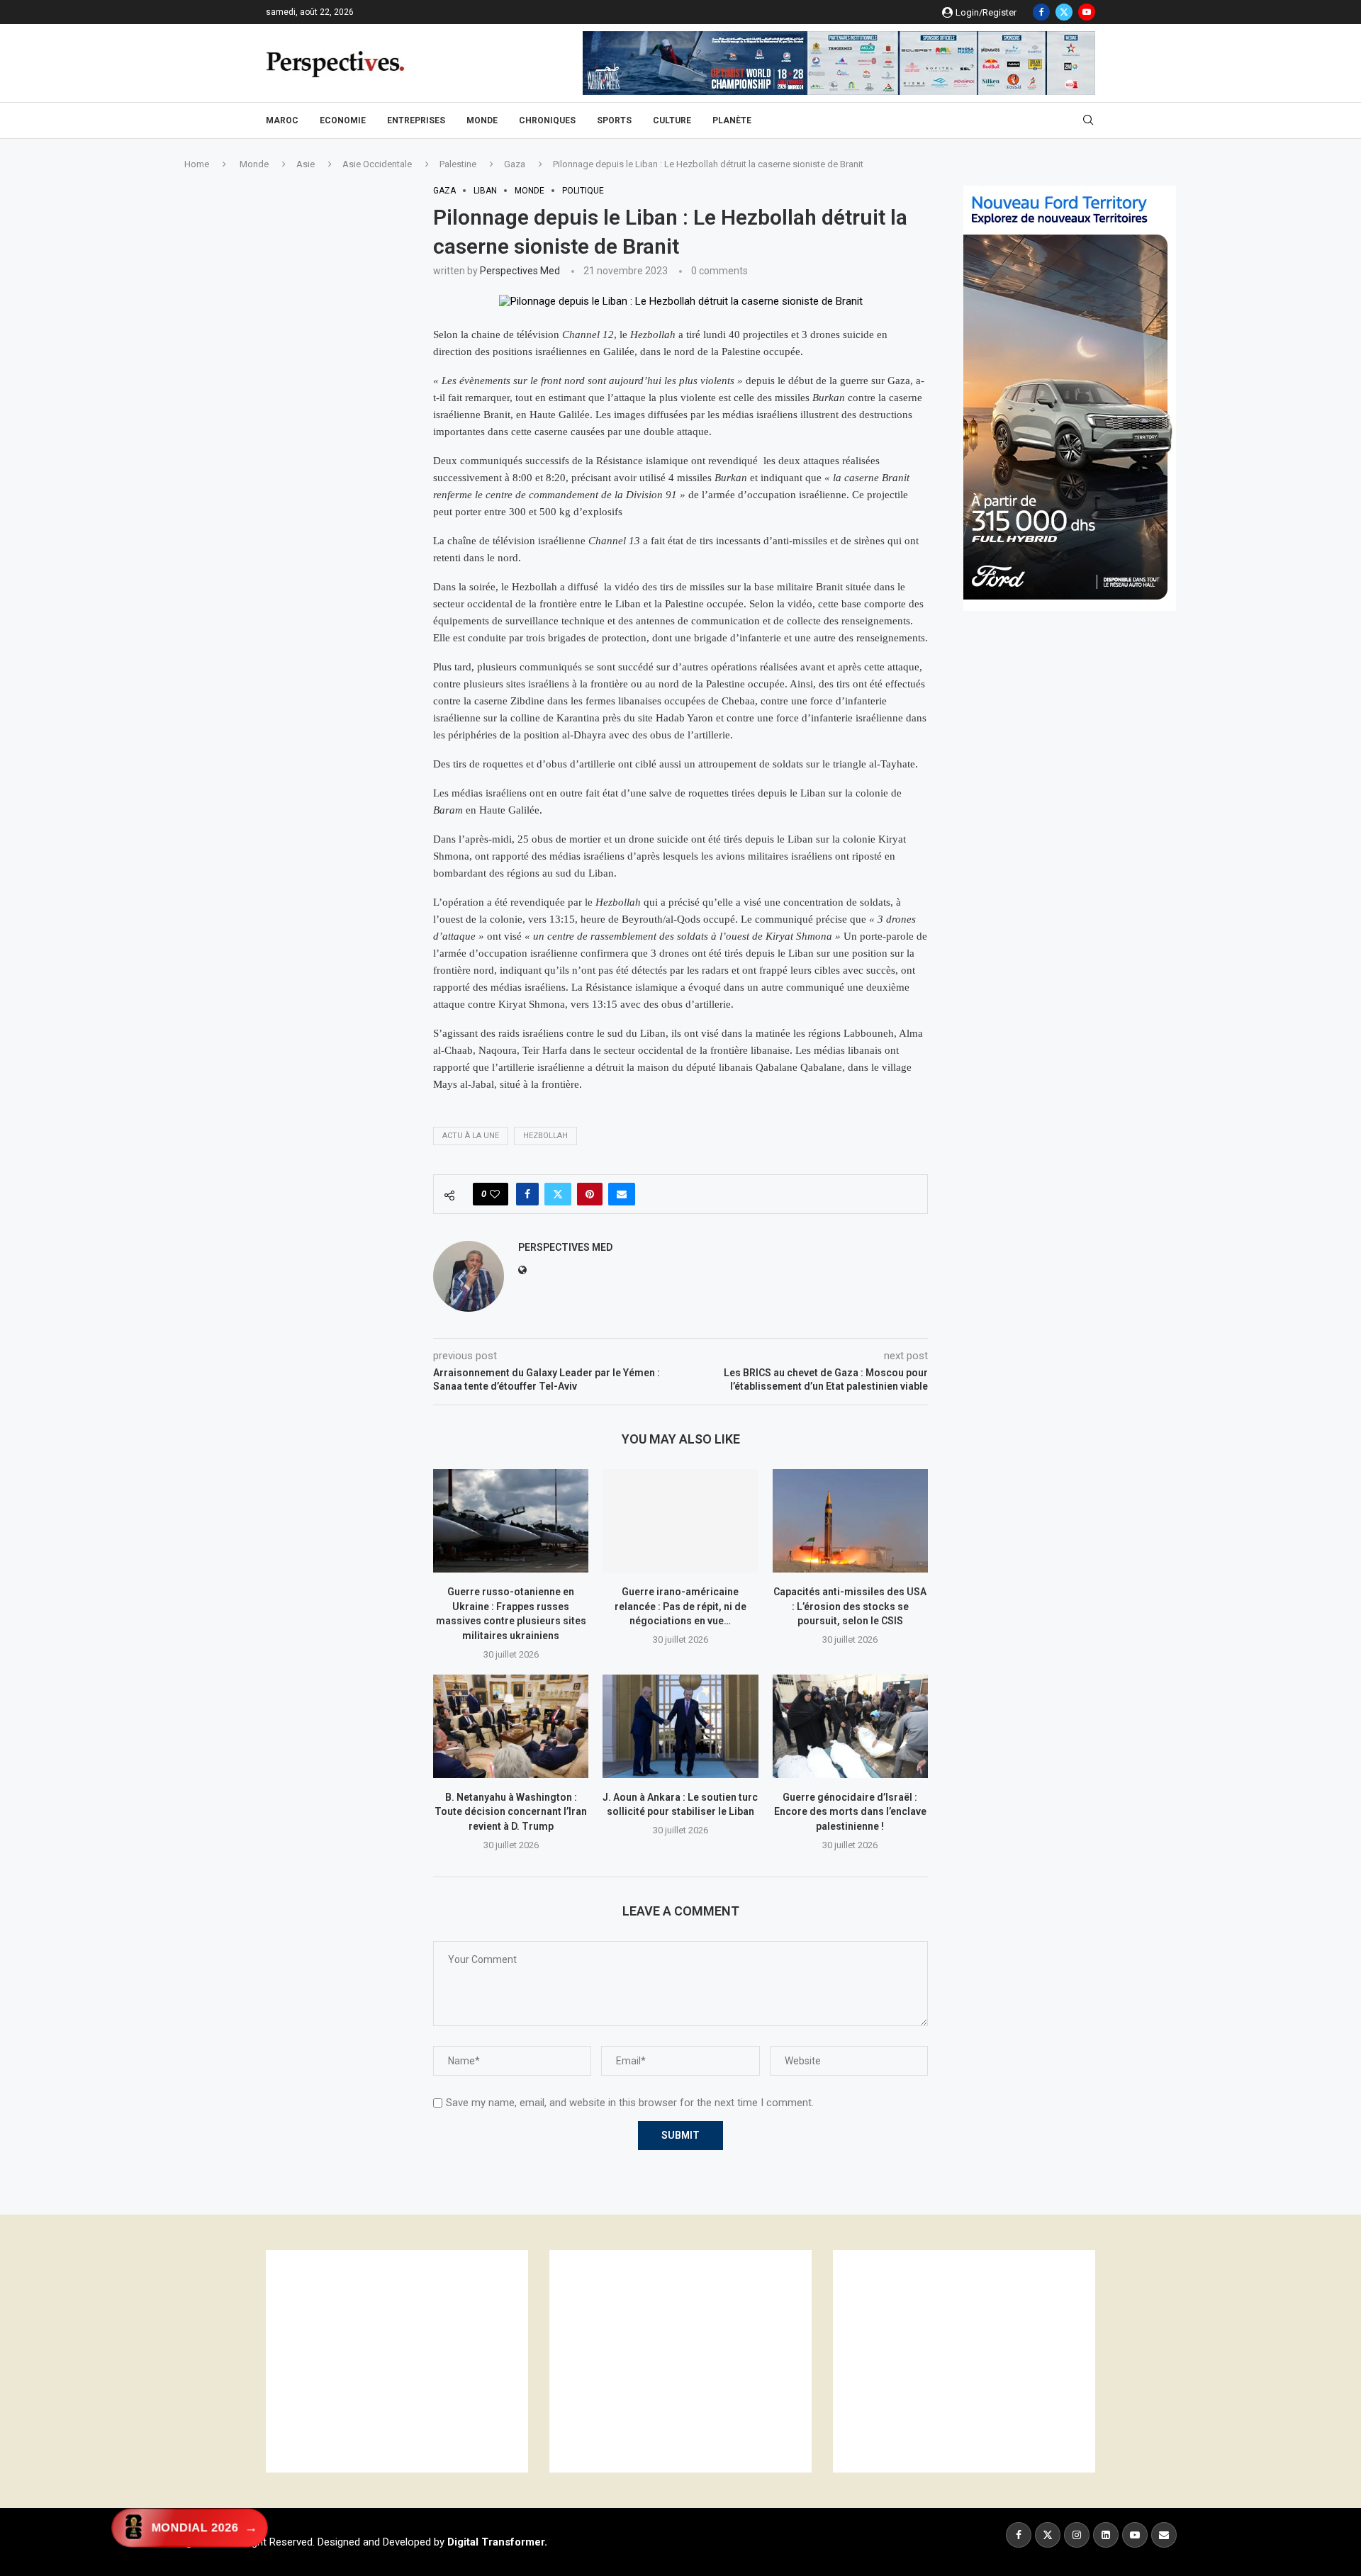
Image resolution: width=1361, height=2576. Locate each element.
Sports (614, 120)
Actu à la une (471, 1136)
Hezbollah (545, 1136)
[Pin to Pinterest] (590, 1194)
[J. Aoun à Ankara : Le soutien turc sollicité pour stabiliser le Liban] (680, 1726)
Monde (482, 120)
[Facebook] (1041, 12)
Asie (306, 164)
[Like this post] (495, 1194)
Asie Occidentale (377, 164)
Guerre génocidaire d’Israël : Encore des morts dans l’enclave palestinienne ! (850, 1812)
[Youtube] (1087, 12)
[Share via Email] (622, 1194)
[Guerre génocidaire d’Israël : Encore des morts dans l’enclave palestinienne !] (850, 1726)
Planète (732, 120)
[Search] (1088, 120)
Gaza (515, 164)
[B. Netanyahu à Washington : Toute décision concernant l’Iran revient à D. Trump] (511, 1726)
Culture (672, 120)
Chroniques (547, 120)
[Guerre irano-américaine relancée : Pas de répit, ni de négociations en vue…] (680, 1521)
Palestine (458, 164)
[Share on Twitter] (558, 1194)
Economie (343, 120)
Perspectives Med (520, 271)
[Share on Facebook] (527, 1194)
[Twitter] (1064, 12)
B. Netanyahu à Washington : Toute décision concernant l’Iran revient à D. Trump (511, 1812)
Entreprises (416, 120)
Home (197, 164)
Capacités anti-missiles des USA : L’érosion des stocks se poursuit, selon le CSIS (850, 1606)
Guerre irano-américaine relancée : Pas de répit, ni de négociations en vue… (680, 1606)
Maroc (282, 120)
